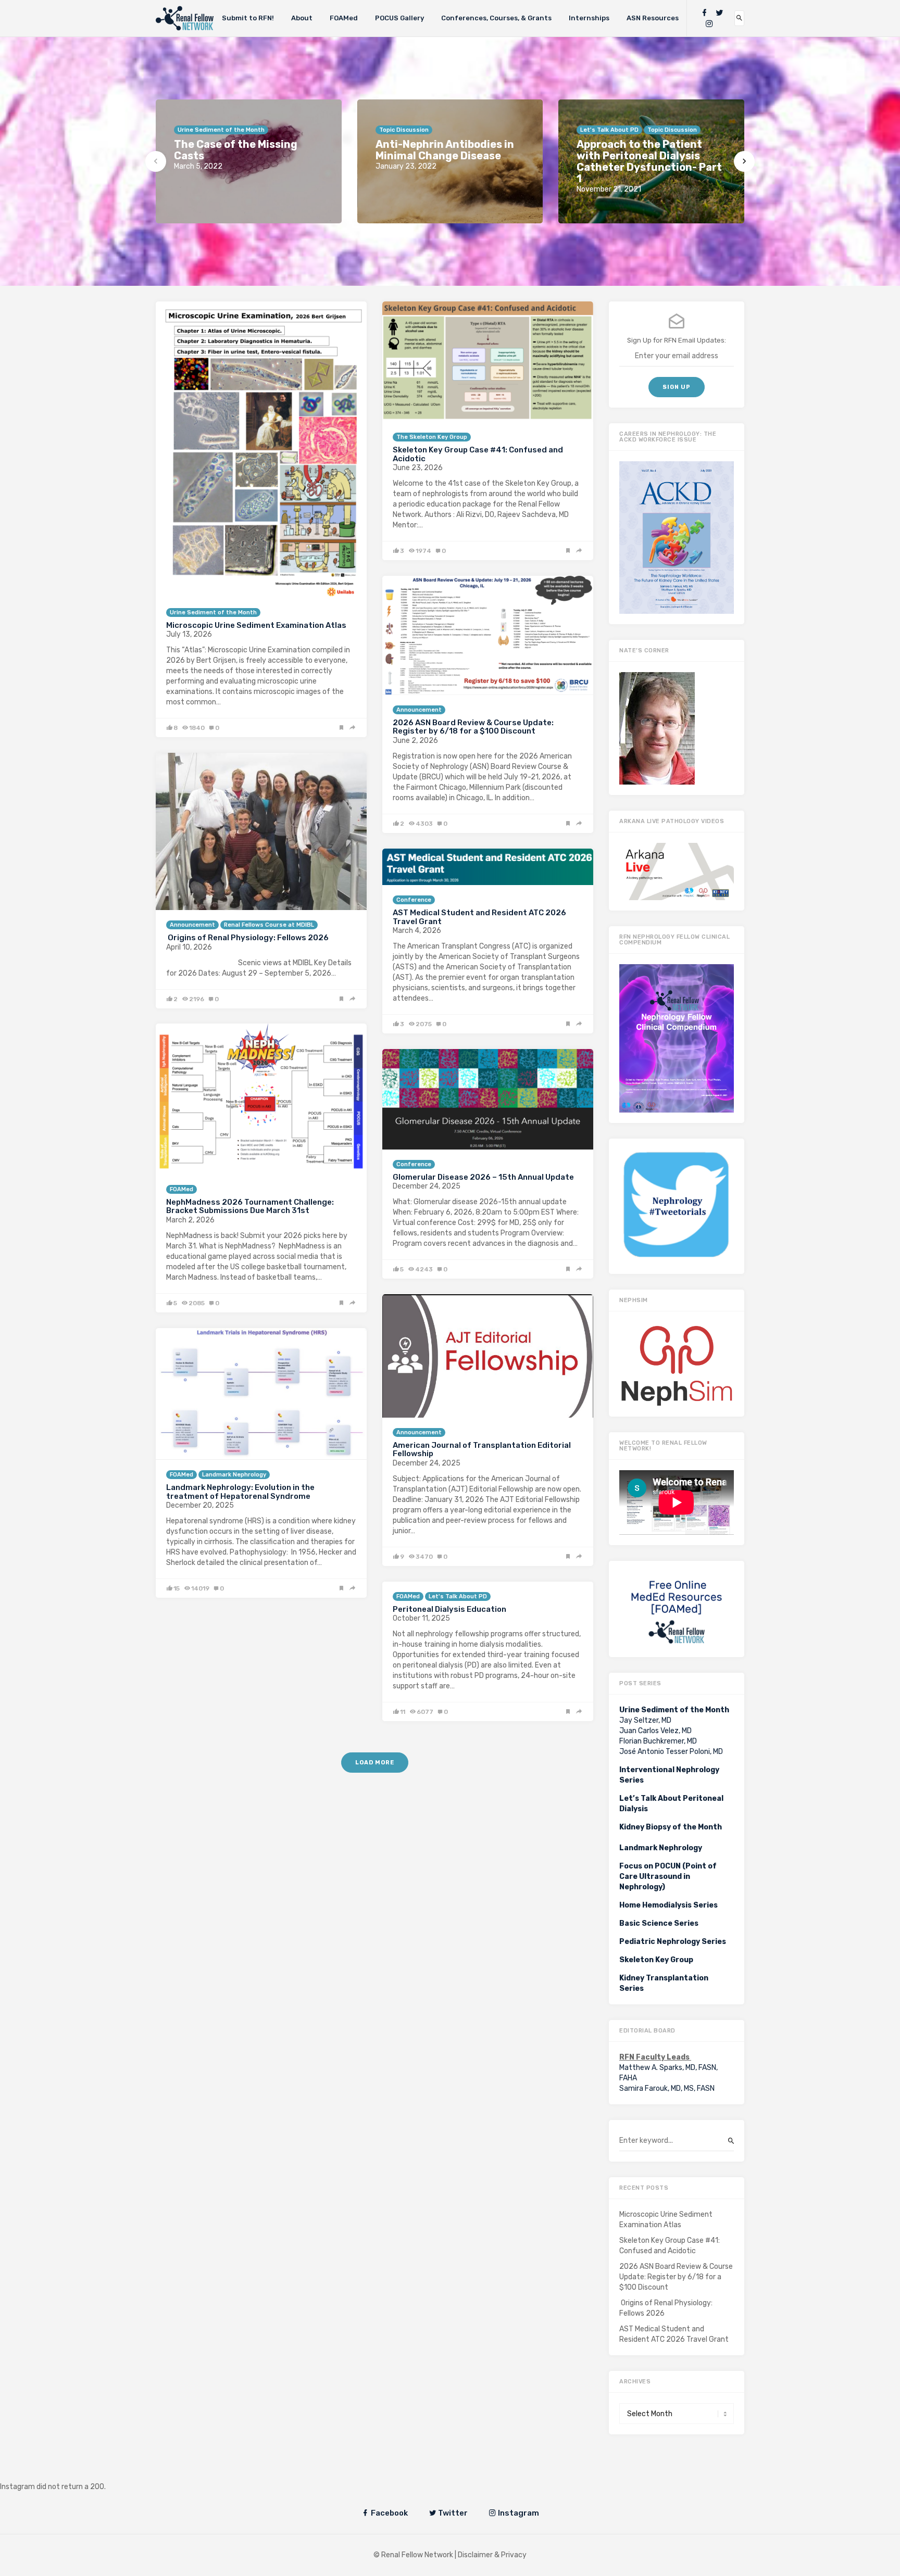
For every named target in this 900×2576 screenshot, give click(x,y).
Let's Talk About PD (458, 1596)
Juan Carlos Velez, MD (655, 1731)
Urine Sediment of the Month (213, 613)
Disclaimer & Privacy (492, 2555)
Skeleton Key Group (656, 1960)
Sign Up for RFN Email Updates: (677, 340)
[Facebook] (704, 13)
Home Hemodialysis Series (668, 1905)
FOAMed (344, 18)
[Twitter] (719, 13)
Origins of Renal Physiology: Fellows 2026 (247, 938)
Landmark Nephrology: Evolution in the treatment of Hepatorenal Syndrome (240, 1492)
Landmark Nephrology (234, 1475)
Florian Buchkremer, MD (658, 1741)
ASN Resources (653, 18)
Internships (589, 18)
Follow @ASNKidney (62, 2471)
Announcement (419, 710)
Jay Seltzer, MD (645, 1720)
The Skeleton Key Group (432, 437)
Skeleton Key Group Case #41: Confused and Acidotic (478, 454)
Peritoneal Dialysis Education (449, 1609)
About (302, 18)
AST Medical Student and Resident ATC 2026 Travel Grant (479, 917)
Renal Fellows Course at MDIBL (269, 925)
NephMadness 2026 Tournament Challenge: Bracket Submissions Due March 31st (250, 1207)
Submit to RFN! (248, 18)
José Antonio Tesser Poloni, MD (671, 1752)
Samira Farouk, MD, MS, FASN (667, 2088)
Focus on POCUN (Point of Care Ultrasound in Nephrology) (668, 1877)
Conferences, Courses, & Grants (496, 18)
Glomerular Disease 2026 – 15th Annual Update (483, 1177)
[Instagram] (709, 24)
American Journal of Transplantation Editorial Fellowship (482, 1450)
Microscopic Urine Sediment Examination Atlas (256, 625)
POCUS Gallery (399, 18)
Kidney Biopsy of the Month (671, 1827)
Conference (414, 900)
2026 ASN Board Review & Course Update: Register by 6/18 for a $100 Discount (473, 727)
